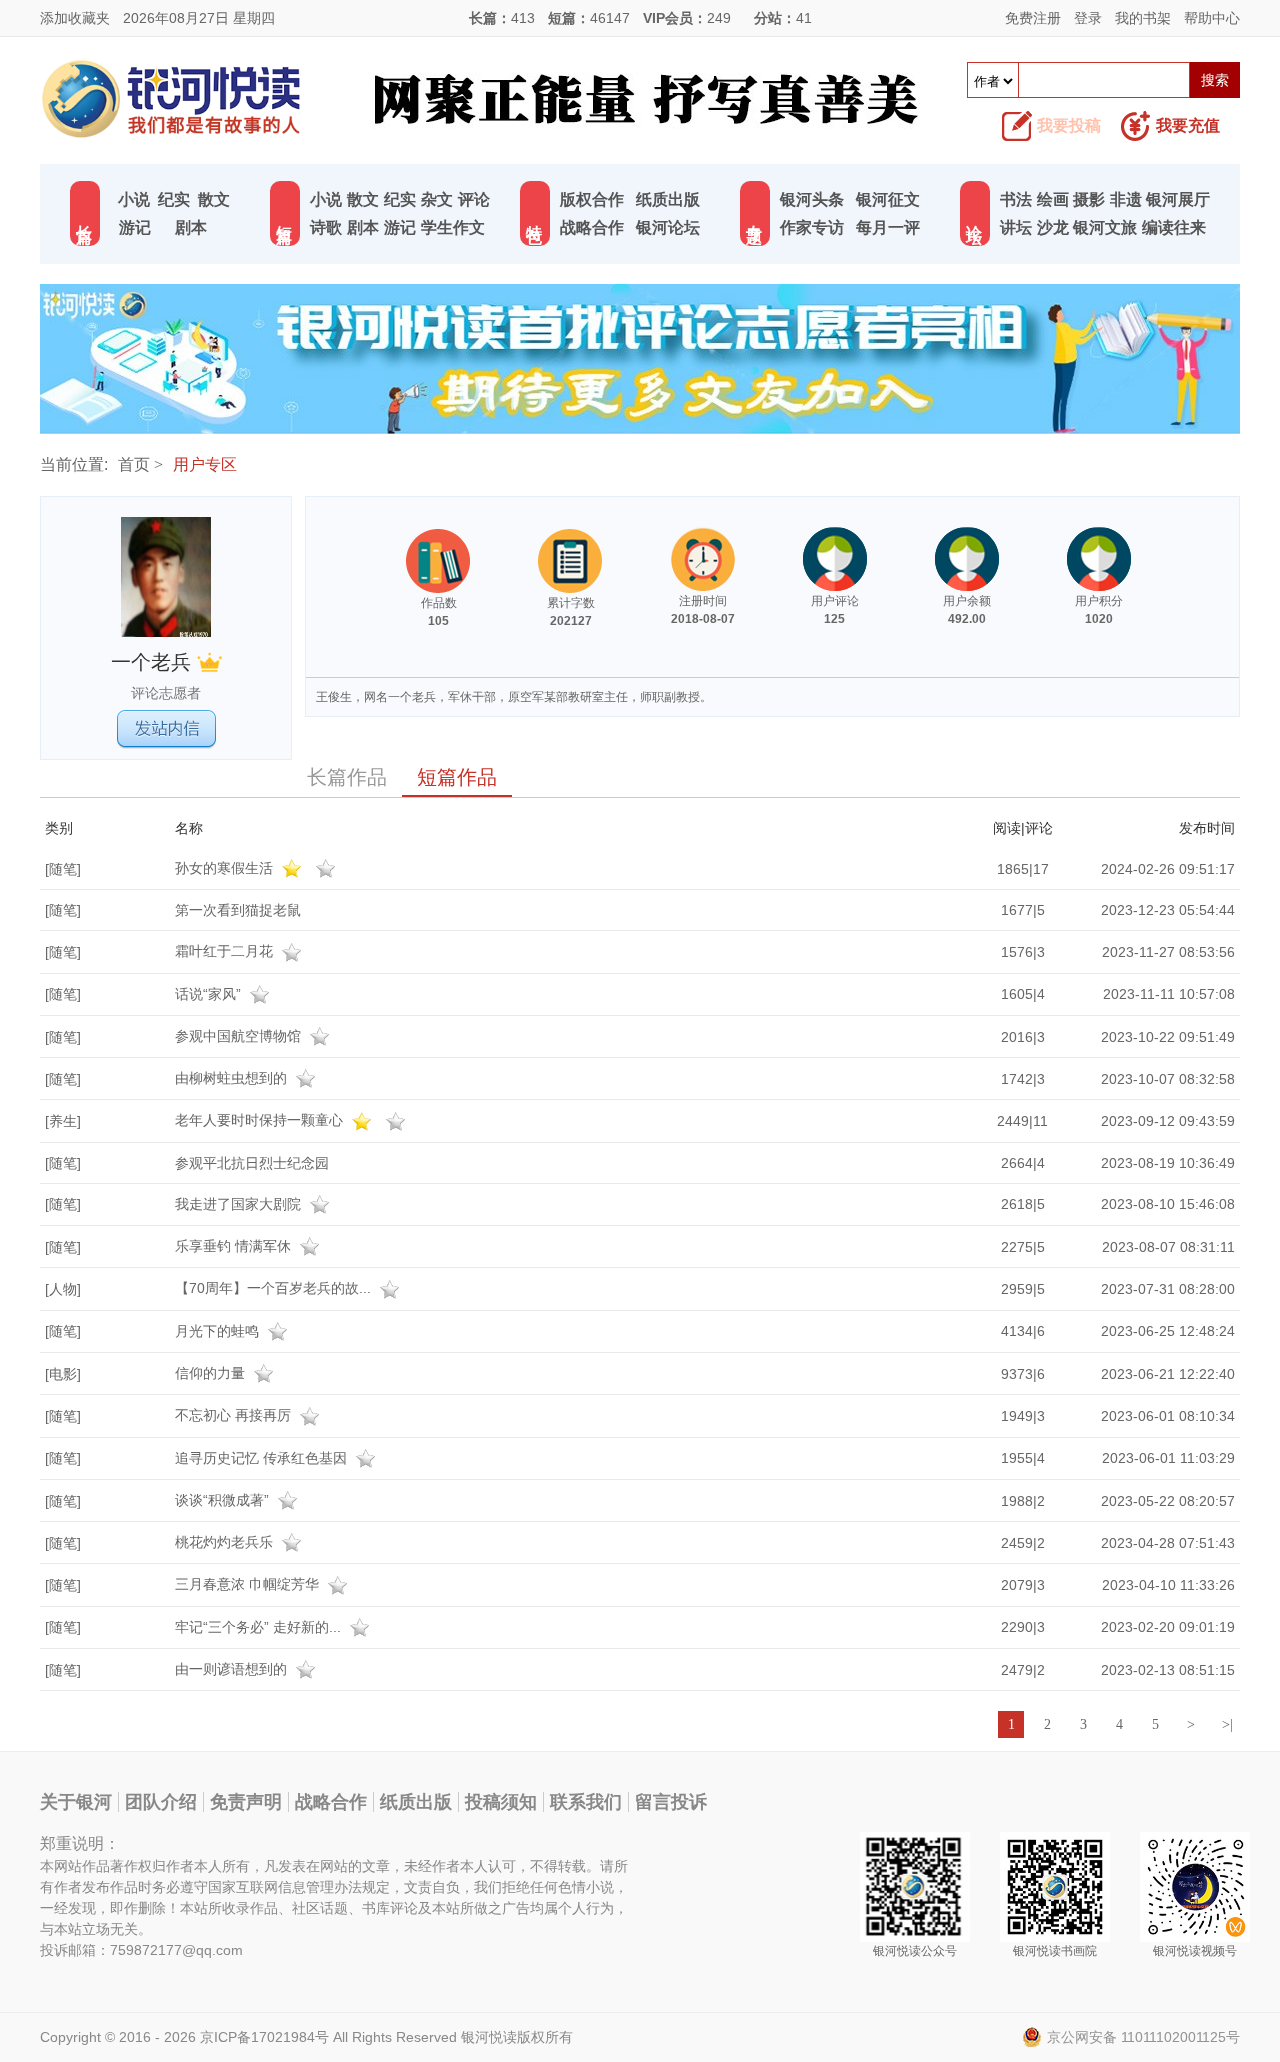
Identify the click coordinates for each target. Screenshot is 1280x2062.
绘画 (1053, 199)
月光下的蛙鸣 (219, 1331)
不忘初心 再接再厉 (235, 1415)
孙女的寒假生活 (226, 868)
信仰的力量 (212, 1373)
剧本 (191, 227)
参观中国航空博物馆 (240, 1036)
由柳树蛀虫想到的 (233, 1078)
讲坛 (1016, 227)
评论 (474, 199)
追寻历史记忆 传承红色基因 (263, 1458)
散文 (214, 199)
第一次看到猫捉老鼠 (238, 910)
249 (719, 18)
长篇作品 (347, 777)
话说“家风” (210, 994)
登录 (1088, 18)
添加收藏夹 (75, 18)
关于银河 (76, 1802)
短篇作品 (457, 777)
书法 (1016, 199)
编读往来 (1174, 227)
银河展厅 (1178, 199)
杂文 (437, 199)
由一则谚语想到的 (233, 1669)
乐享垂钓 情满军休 (235, 1246)
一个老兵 (154, 662)
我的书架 (1143, 18)
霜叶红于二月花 (226, 951)
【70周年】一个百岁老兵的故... (275, 1288)
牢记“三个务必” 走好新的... (260, 1627)
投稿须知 (501, 1802)
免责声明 (246, 1802)
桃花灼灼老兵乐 (226, 1542)
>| (1227, 1724)
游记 (135, 227)
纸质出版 (668, 199)
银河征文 (888, 199)
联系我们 (586, 1802)
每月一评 (888, 227)
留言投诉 (671, 1802)
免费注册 (1033, 18)
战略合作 (592, 227)
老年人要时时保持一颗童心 (261, 1120)
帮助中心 (1212, 18)
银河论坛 (668, 227)
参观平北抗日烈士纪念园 (252, 1163)
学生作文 (453, 227)
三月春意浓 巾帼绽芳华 (249, 1584)
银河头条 (812, 199)
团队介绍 (161, 1802)
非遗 (1126, 199)
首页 (134, 464)
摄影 (1089, 199)
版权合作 (592, 199)
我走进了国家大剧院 (240, 1204)
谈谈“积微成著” (224, 1500)
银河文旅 (1105, 227)
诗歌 (326, 227)
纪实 (174, 199)
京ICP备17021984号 (264, 2037)
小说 (134, 199)
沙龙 (1053, 227)
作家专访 (812, 227)
